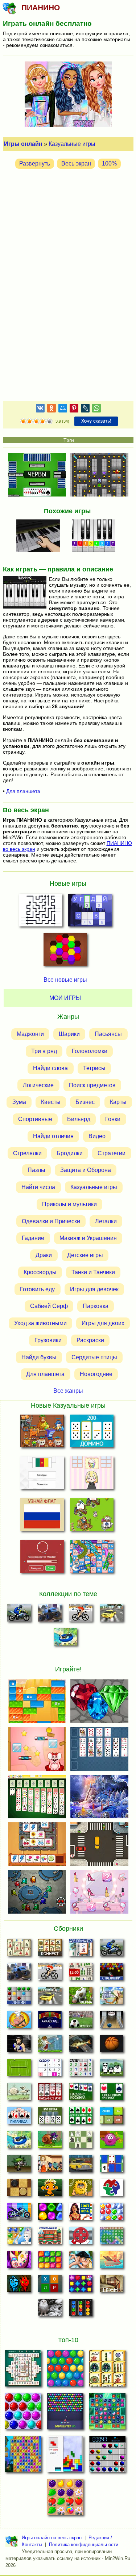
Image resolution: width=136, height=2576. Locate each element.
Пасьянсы (108, 1034)
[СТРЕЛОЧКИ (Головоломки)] (41, 912)
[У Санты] (112, 2214)
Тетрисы (94, 1068)
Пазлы (36, 1170)
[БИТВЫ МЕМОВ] (42, 1433)
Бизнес (85, 1102)
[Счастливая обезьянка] (50, 2190)
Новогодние (96, 1374)
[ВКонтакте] (40, 409)
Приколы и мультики (69, 1204)
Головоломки (90, 1051)
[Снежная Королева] (19, 2238)
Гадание (33, 1238)
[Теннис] (19, 2070)
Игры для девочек (94, 1289)
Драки (44, 1255)
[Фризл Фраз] (112, 2142)
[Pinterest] (74, 409)
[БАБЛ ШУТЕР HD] (65, 2413)
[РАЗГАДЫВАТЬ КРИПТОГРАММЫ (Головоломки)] (90, 912)
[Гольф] (50, 2046)
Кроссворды (40, 1272)
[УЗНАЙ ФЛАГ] (42, 1516)
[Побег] (112, 2286)
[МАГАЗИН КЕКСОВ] (92, 1474)
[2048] (112, 2118)
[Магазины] (50, 2166)
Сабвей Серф (49, 1306)
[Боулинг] (112, 2022)
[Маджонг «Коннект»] (50, 1950)
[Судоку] (50, 2070)
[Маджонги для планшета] (81, 1950)
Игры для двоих (103, 1323)
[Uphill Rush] (65, 1639)
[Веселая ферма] (81, 1998)
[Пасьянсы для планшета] (81, 2118)
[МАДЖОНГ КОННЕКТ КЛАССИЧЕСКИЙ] (107, 2370)
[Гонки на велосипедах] (81, 1615)
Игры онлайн (23, 144)
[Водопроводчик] (81, 2238)
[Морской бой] (112, 2262)
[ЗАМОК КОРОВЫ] (92, 1516)
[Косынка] (81, 2094)
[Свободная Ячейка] (112, 2094)
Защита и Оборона (86, 1170)
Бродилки (70, 1153)
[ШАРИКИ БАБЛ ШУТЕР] (65, 2370)
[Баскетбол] (112, 2046)
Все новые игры (65, 980)
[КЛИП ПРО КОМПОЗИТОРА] (40, 537)
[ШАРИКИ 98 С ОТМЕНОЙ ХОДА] (107, 2456)
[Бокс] (19, 2046)
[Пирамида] (19, 2118)
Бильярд (79, 1119)
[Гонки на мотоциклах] (19, 1615)
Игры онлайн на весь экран (52, 2538)
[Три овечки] (19, 2094)
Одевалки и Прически (51, 1221)
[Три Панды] (112, 2070)
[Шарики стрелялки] (112, 1974)
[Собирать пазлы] (112, 2190)
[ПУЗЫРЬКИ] (23, 2413)
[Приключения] (50, 2310)
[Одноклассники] (51, 409)
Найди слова (50, 1068)
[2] (26, 422)
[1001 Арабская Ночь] (81, 2214)
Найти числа (38, 1187)
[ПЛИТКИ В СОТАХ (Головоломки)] (65, 952)
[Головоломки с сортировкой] (81, 2310)
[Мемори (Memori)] (112, 2166)
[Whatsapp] (96, 409)
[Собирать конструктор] (19, 2214)
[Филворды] (112, 2238)
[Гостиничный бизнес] (112, 1998)
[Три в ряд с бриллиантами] (81, 2286)
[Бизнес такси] (81, 2166)
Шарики (69, 1034)
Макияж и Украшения (88, 1238)
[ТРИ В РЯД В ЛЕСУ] (107, 2413)
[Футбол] (81, 2022)
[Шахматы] (81, 2142)
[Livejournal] (85, 409)
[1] (23, 422)
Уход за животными (40, 1323)
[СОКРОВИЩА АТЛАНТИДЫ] (23, 2456)
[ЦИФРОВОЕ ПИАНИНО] (96, 537)
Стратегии (112, 1153)
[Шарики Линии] (19, 1998)
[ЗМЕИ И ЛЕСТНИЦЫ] (92, 1558)
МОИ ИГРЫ (65, 998)
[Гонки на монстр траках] (50, 1615)
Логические (38, 1085)
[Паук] (50, 2094)
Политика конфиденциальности (84, 2545)
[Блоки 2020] (50, 2262)
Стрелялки (27, 1153)
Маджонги (30, 1034)
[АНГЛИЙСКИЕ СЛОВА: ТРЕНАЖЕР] (42, 1558)
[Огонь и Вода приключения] (19, 2286)
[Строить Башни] (50, 2238)
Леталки (106, 1221)
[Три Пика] (50, 2118)
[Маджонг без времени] (81, 1974)
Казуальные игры (72, 144)
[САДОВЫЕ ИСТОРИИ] (65, 2499)
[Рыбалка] (81, 2046)
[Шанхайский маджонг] (19, 1950)
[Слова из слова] (50, 2286)
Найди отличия (53, 1136)
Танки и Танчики (93, 1272)
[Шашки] (19, 2190)
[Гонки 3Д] (112, 1615)
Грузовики (48, 1340)
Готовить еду (37, 1289)
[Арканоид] (50, 2022)
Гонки (113, 1119)
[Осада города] (19, 2166)
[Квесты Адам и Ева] (81, 2190)
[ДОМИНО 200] (92, 1433)
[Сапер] (81, 2070)
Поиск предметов (92, 1085)
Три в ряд (44, 1051)
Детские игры (85, 1255)
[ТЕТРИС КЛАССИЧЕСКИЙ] (65, 2456)
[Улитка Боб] (50, 2142)
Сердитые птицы (94, 1357)
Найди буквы (39, 1357)
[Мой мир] (63, 409)
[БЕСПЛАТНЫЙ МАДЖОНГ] (23, 2370)
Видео (97, 1136)
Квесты (51, 1102)
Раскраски (90, 1340)
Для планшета (23, 791)
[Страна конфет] (50, 2214)
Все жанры (68, 1390)
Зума (19, 1102)
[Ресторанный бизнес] (19, 2022)
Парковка (96, 1306)
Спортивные (35, 1119)
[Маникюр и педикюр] (19, 2262)
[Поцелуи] (81, 2262)
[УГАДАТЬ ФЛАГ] (42, 1474)
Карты (118, 1102)
